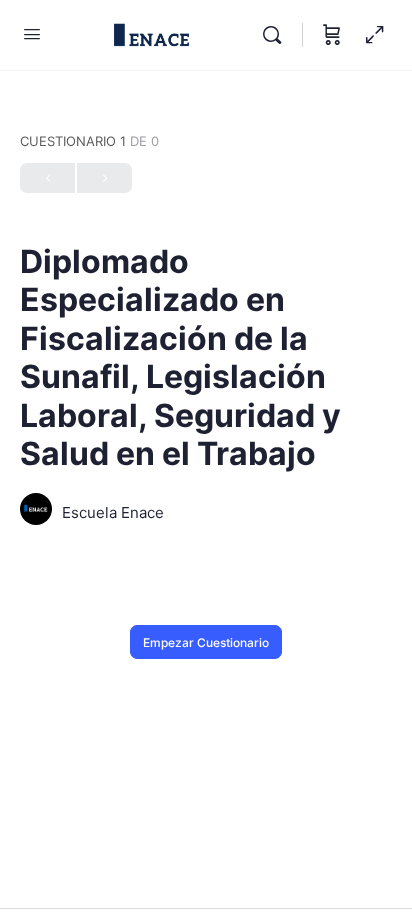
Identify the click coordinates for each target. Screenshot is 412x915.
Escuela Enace (113, 512)
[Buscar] (277, 35)
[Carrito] (332, 35)
